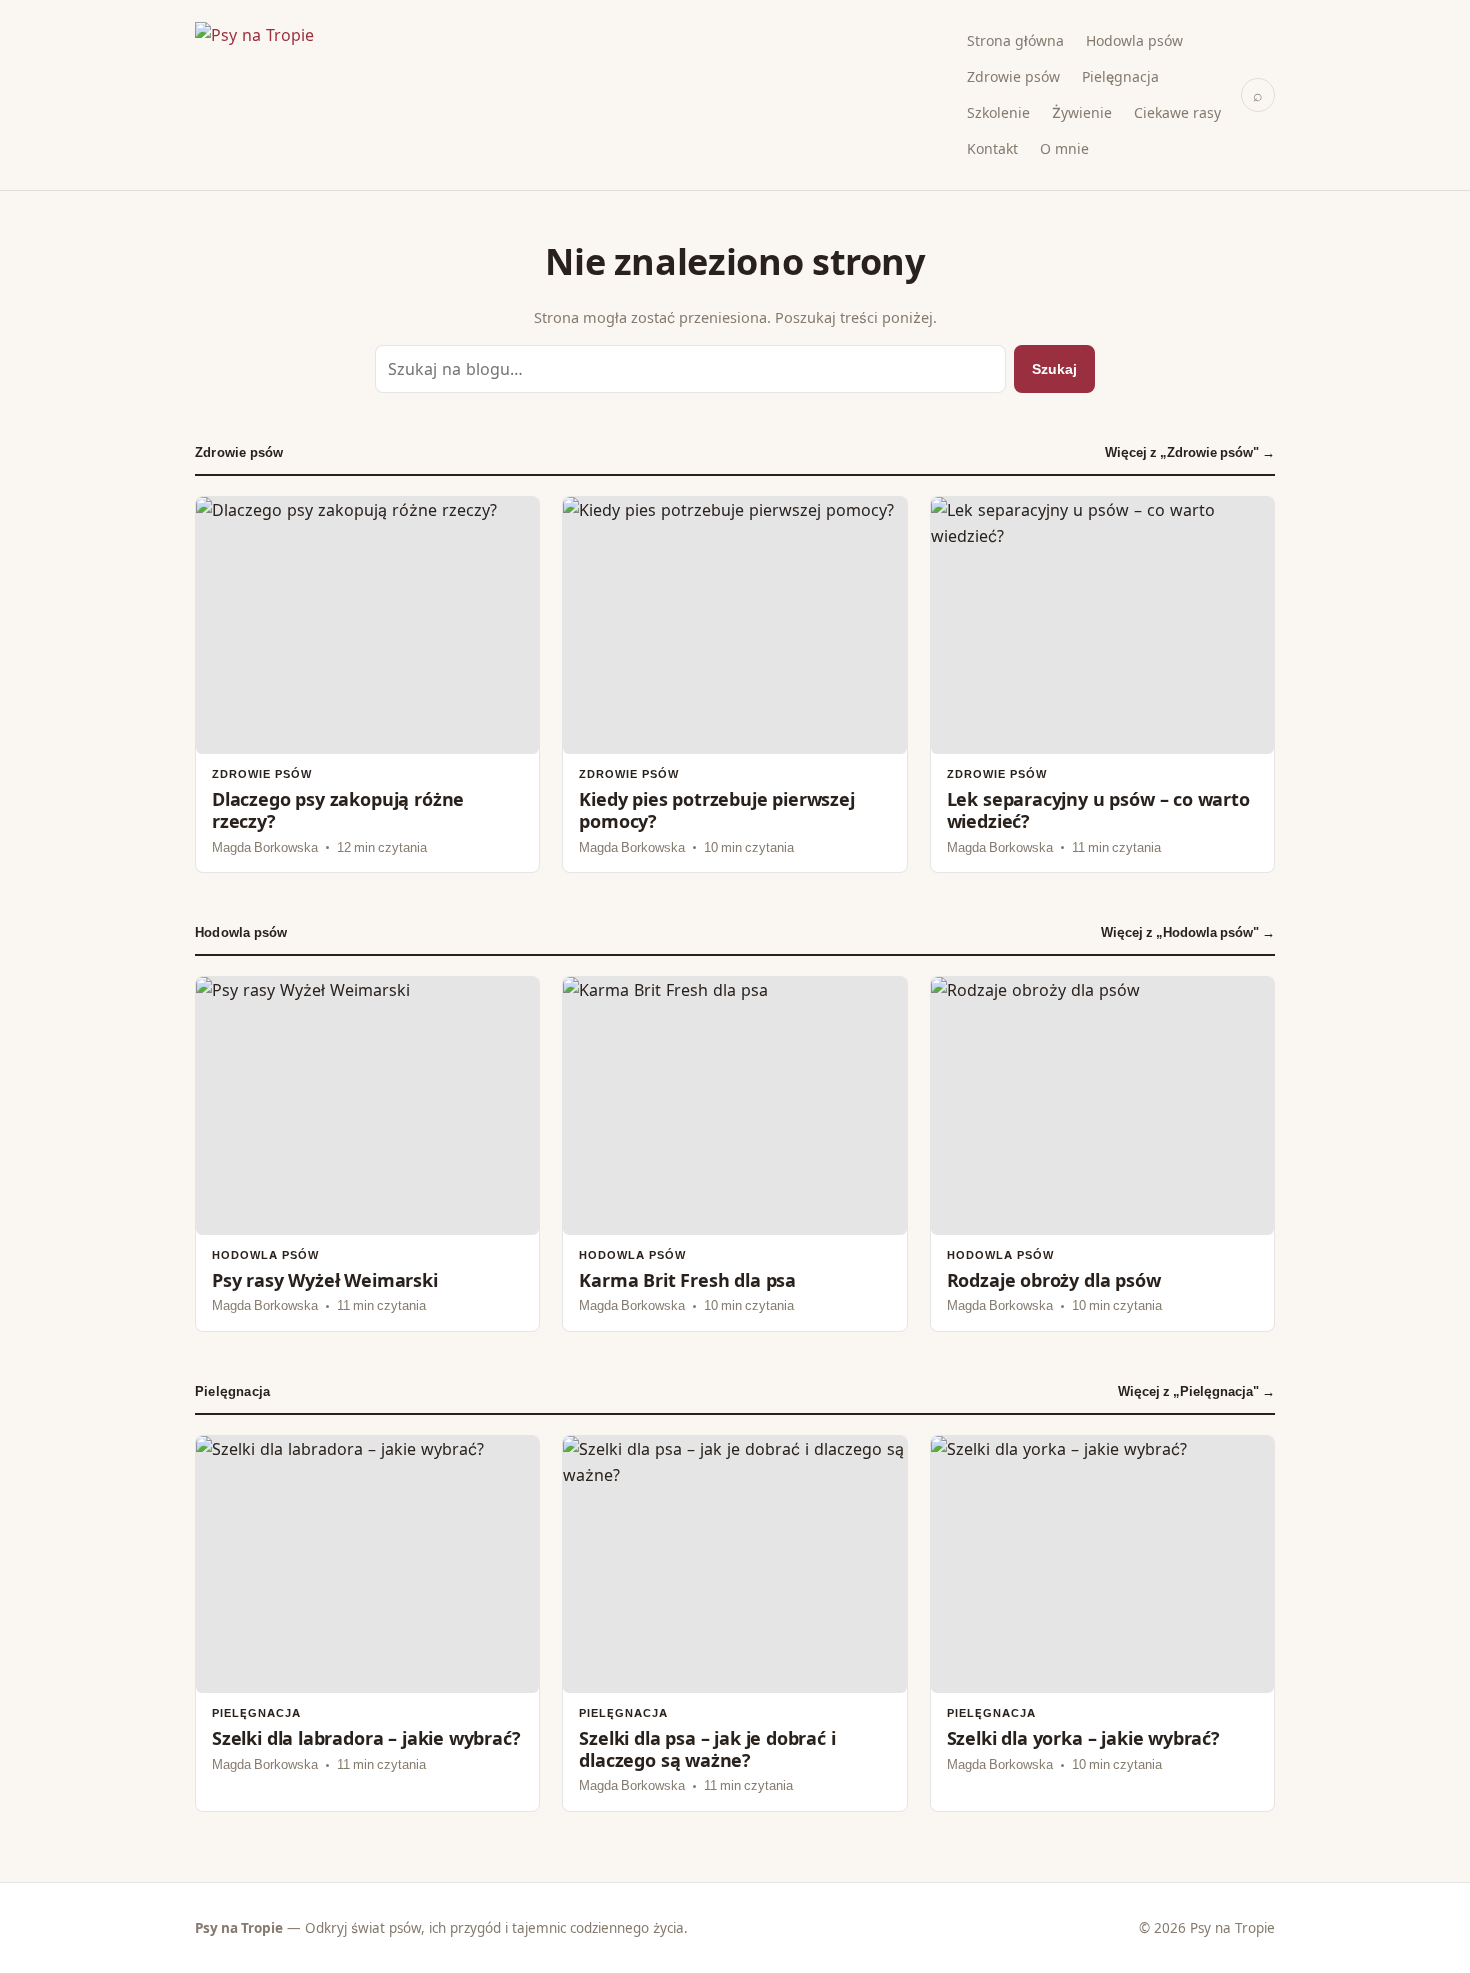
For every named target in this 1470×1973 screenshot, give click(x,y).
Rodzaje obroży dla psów (1102, 1154)
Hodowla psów (1134, 40)
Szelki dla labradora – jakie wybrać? (367, 1623)
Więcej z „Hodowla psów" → (1188, 932)
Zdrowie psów (1013, 76)
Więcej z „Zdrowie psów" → (1190, 452)
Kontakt (992, 148)
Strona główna (1015, 40)
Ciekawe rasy (1177, 112)
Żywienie (1082, 112)
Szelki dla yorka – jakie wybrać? (1102, 1623)
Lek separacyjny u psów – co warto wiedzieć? (1102, 684)
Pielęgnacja (1120, 76)
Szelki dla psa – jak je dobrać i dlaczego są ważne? (734, 1623)
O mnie (1064, 148)
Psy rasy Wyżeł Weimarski (367, 1154)
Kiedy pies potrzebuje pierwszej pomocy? (734, 684)
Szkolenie (998, 112)
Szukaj (1054, 368)
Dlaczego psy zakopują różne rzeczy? (367, 684)
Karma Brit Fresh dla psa (734, 1154)
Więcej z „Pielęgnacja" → (1196, 1391)
